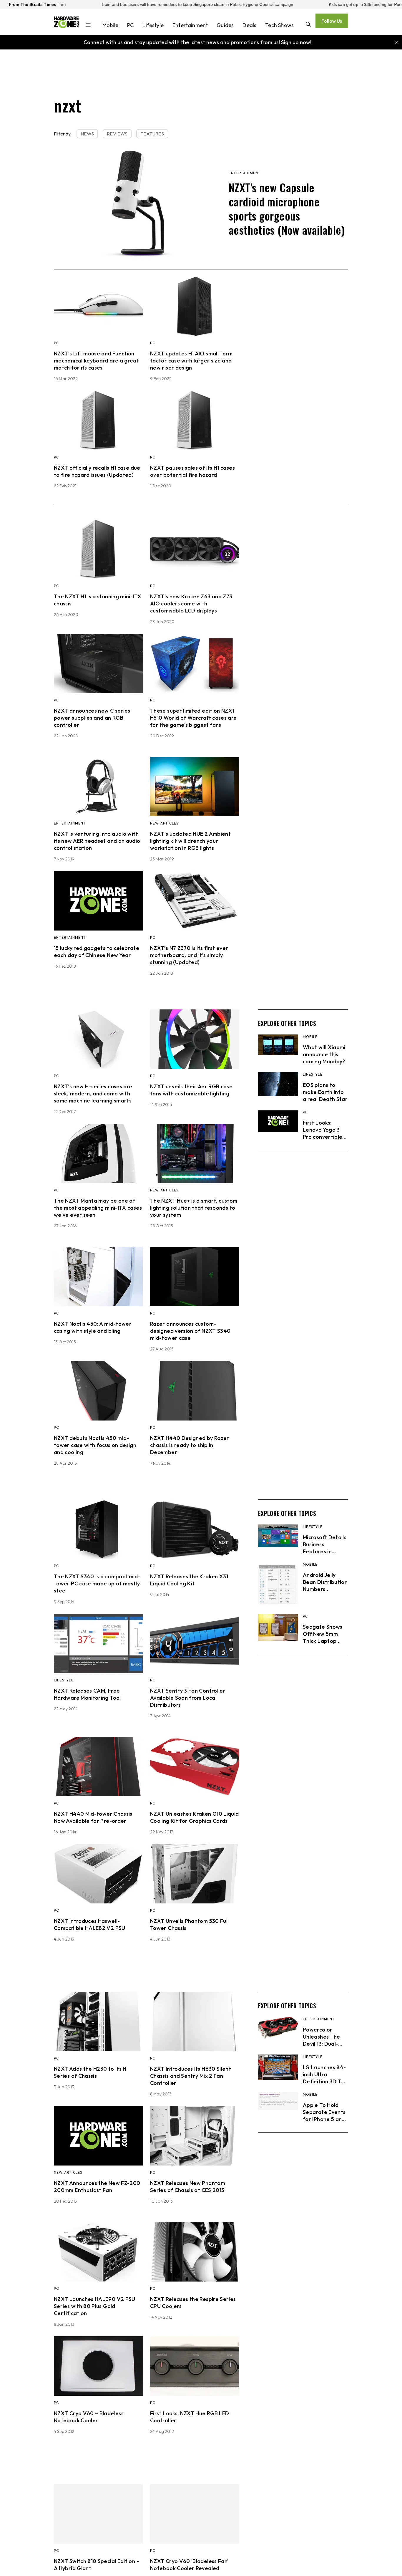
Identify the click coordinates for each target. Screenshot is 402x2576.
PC (130, 25)
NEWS (87, 134)
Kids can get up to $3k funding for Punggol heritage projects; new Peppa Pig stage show (308, 4)
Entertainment (190, 25)
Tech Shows (279, 25)
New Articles (164, 823)
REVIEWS (117, 134)
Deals (249, 25)
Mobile (110, 25)
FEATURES (152, 134)
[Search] (308, 25)
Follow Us (332, 21)
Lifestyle (153, 25)
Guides (225, 25)
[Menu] (88, 26)
